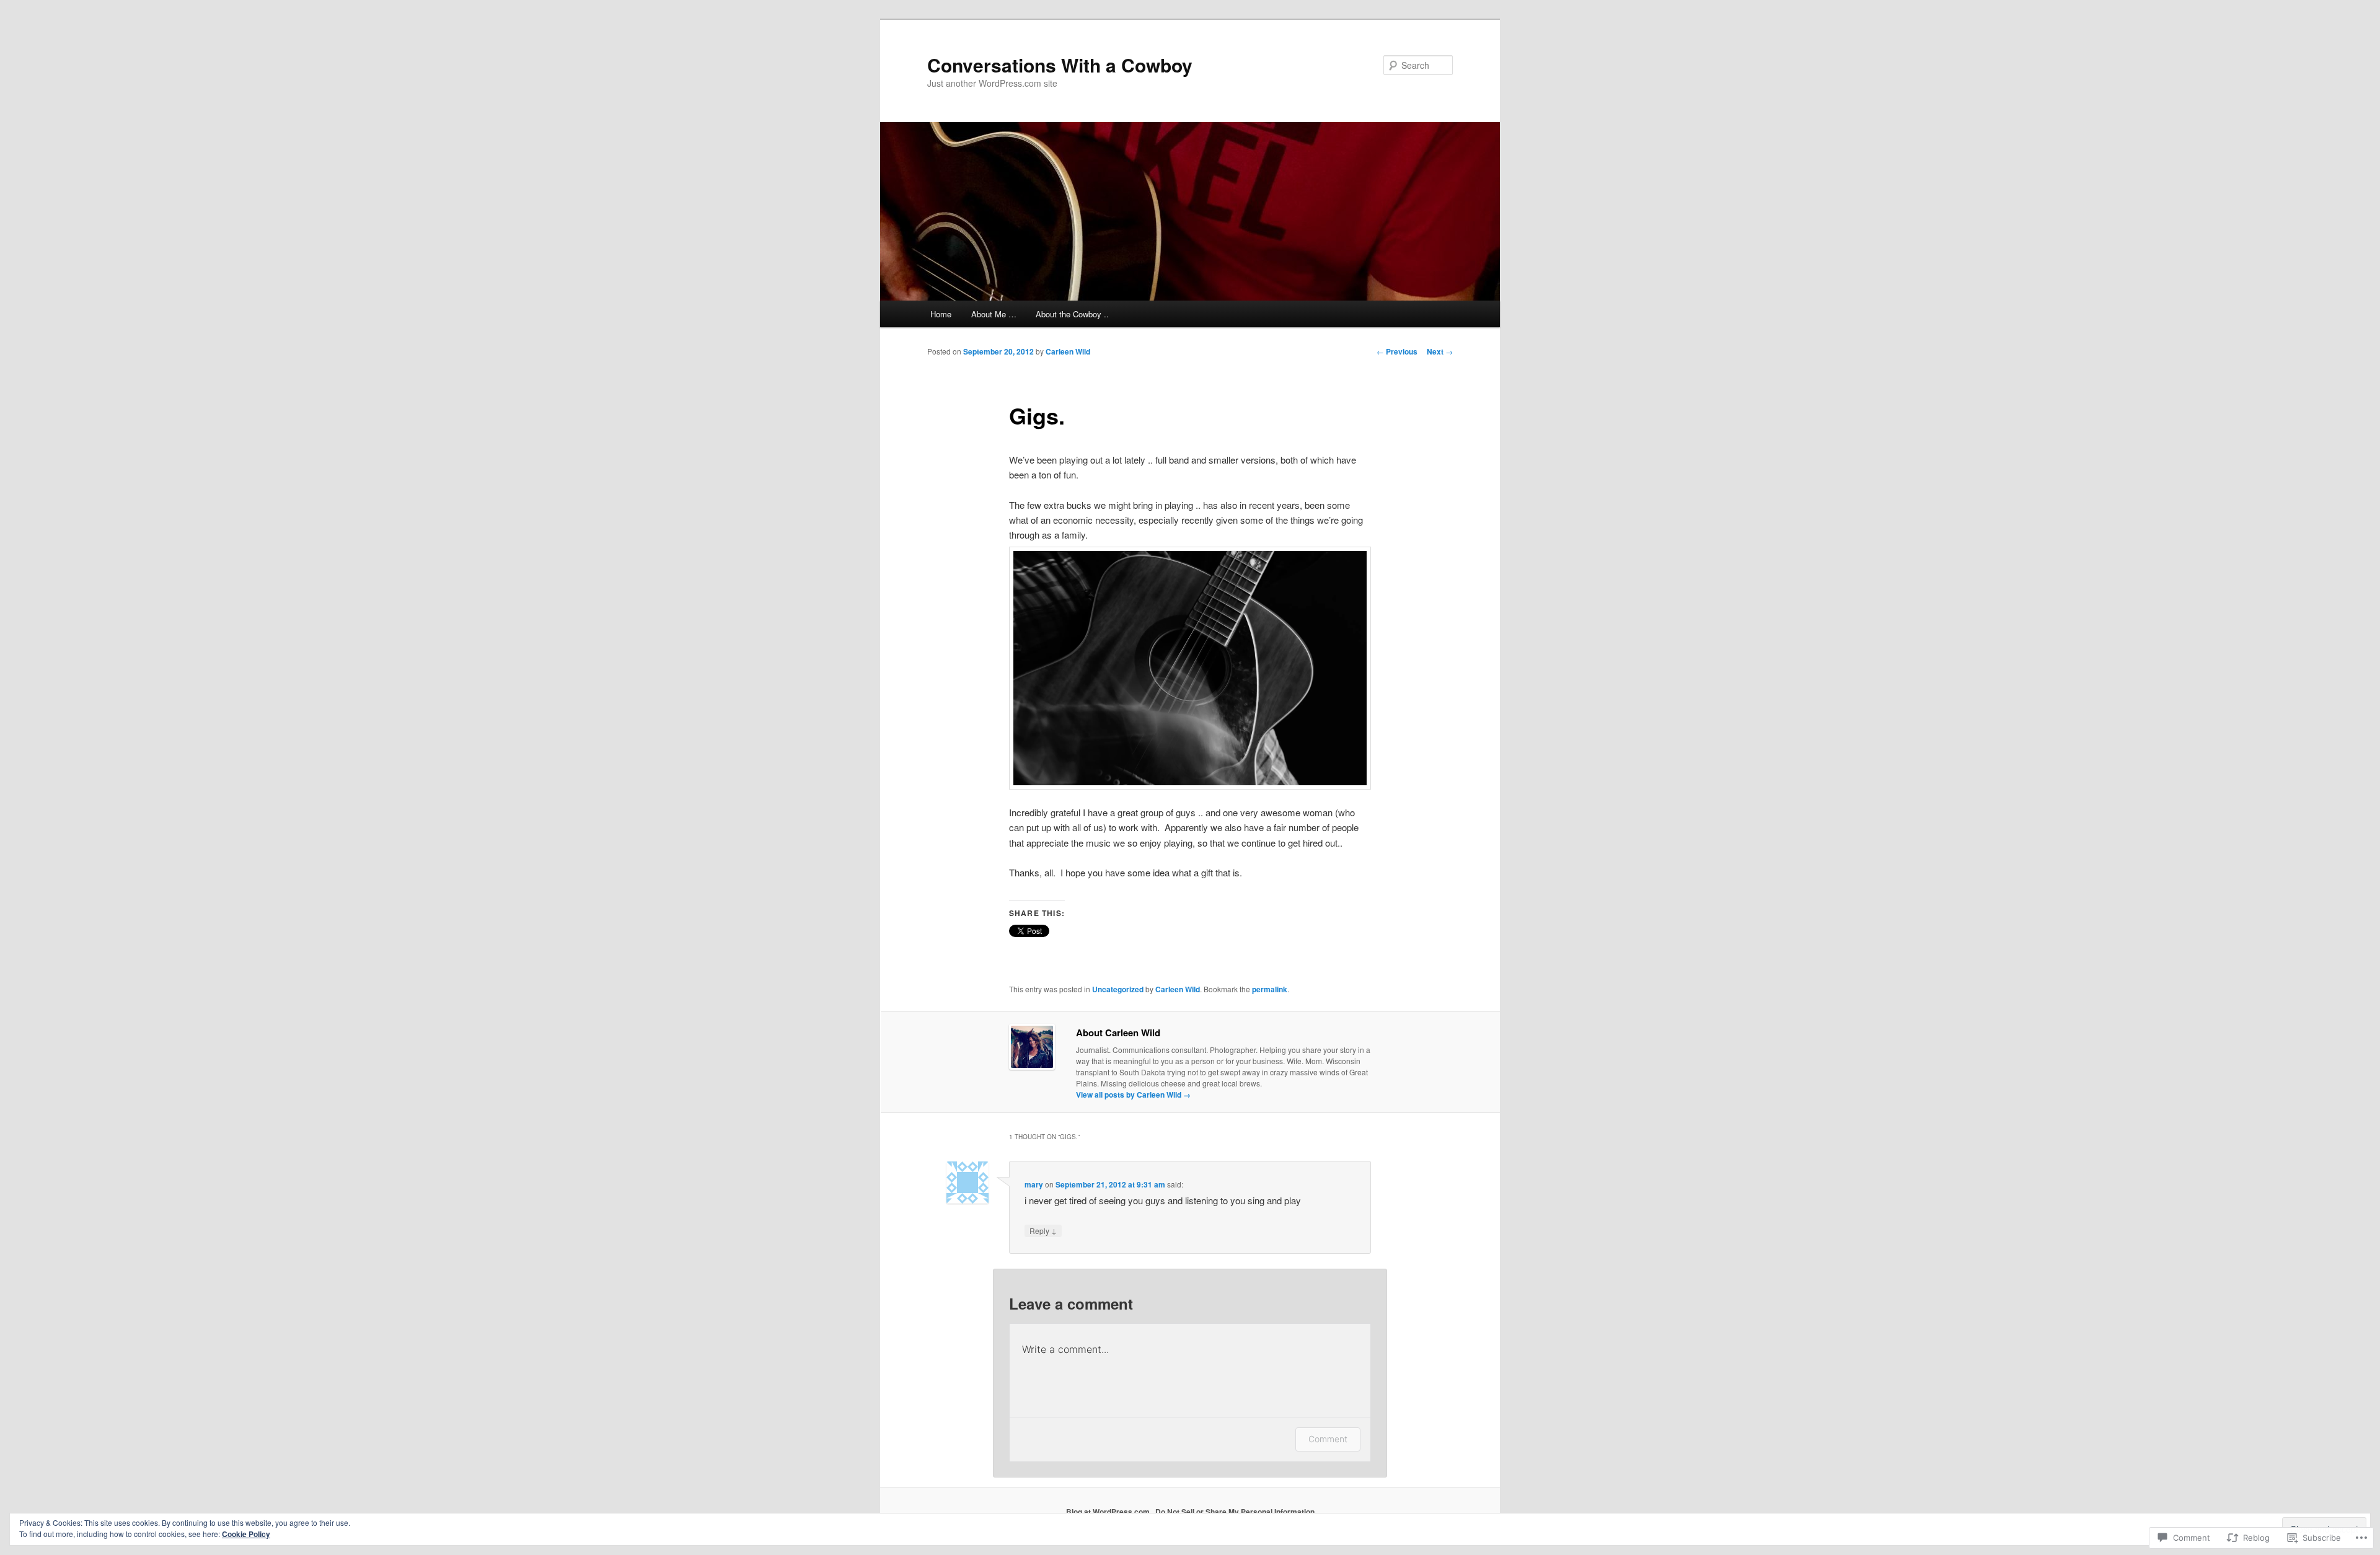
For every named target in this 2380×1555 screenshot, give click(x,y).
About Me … (994, 314)
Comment (1328, 1439)
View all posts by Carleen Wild (1133, 1095)
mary (1034, 1184)
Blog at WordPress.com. (1109, 1512)
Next (1440, 351)
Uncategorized (1118, 989)
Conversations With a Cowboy (1060, 65)
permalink (1270, 989)
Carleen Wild (1068, 351)
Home (941, 314)
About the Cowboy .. (1072, 314)
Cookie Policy (246, 1534)
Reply (1043, 1230)
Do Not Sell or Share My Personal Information (1235, 1512)
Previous (1397, 351)
